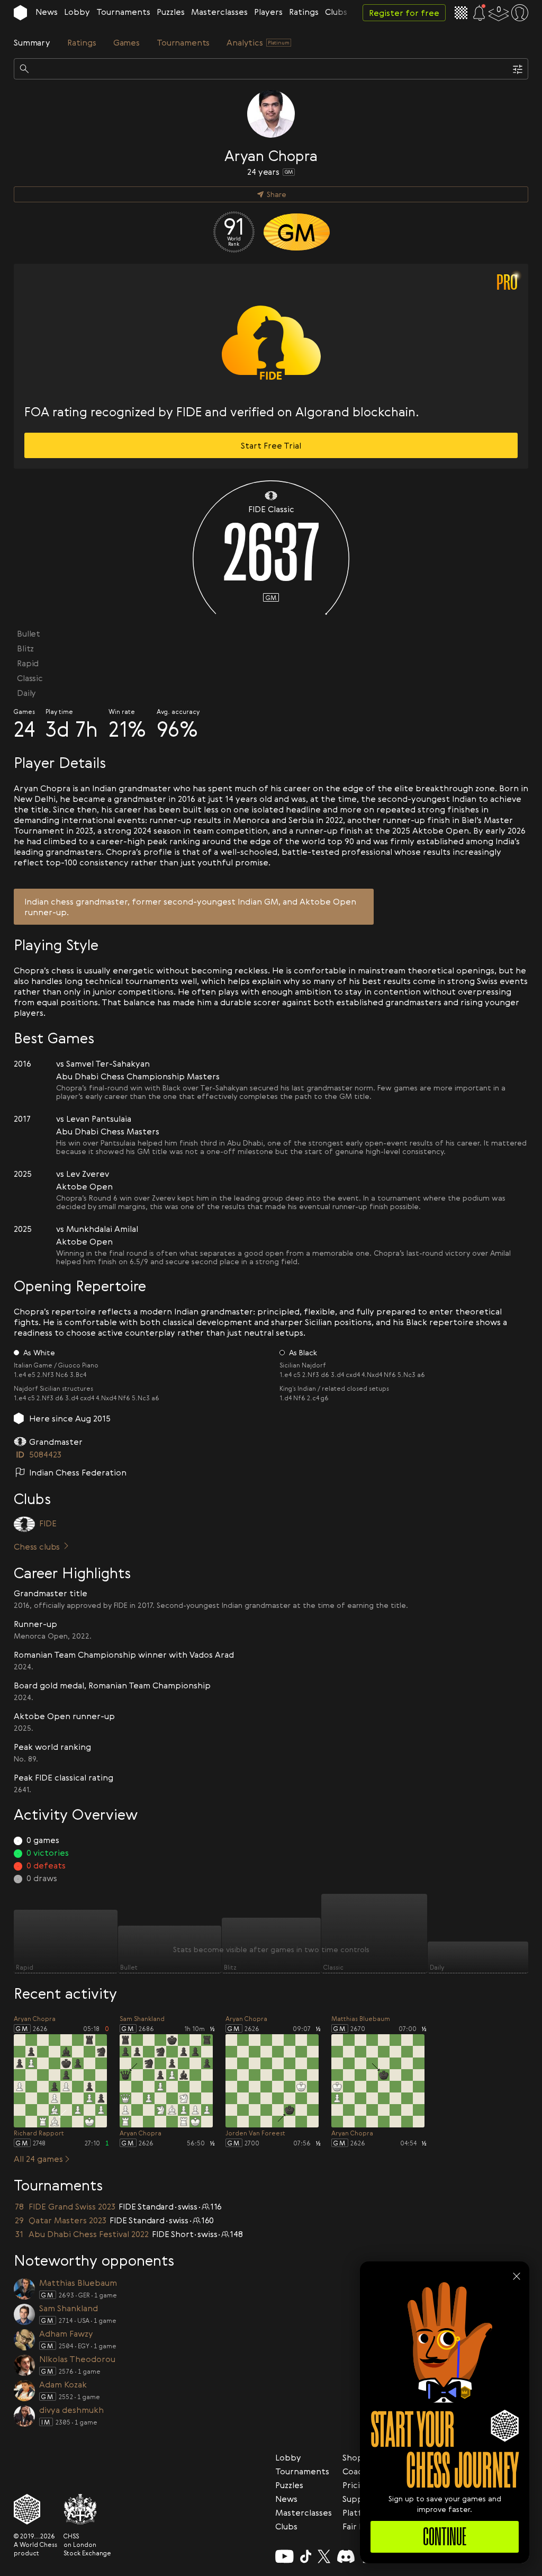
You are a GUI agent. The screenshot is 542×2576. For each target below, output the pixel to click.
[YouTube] (284, 2556)
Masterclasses (219, 12)
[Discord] (346, 2556)
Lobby (77, 12)
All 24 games (38, 2159)
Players (268, 12)
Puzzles (171, 12)
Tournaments (123, 12)
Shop (353, 2457)
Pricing (356, 2485)
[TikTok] (306, 2556)
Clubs (336, 12)
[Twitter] (324, 2556)
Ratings (304, 12)
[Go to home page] (20, 13)
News (47, 12)
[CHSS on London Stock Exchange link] (87, 2509)
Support (359, 2499)
